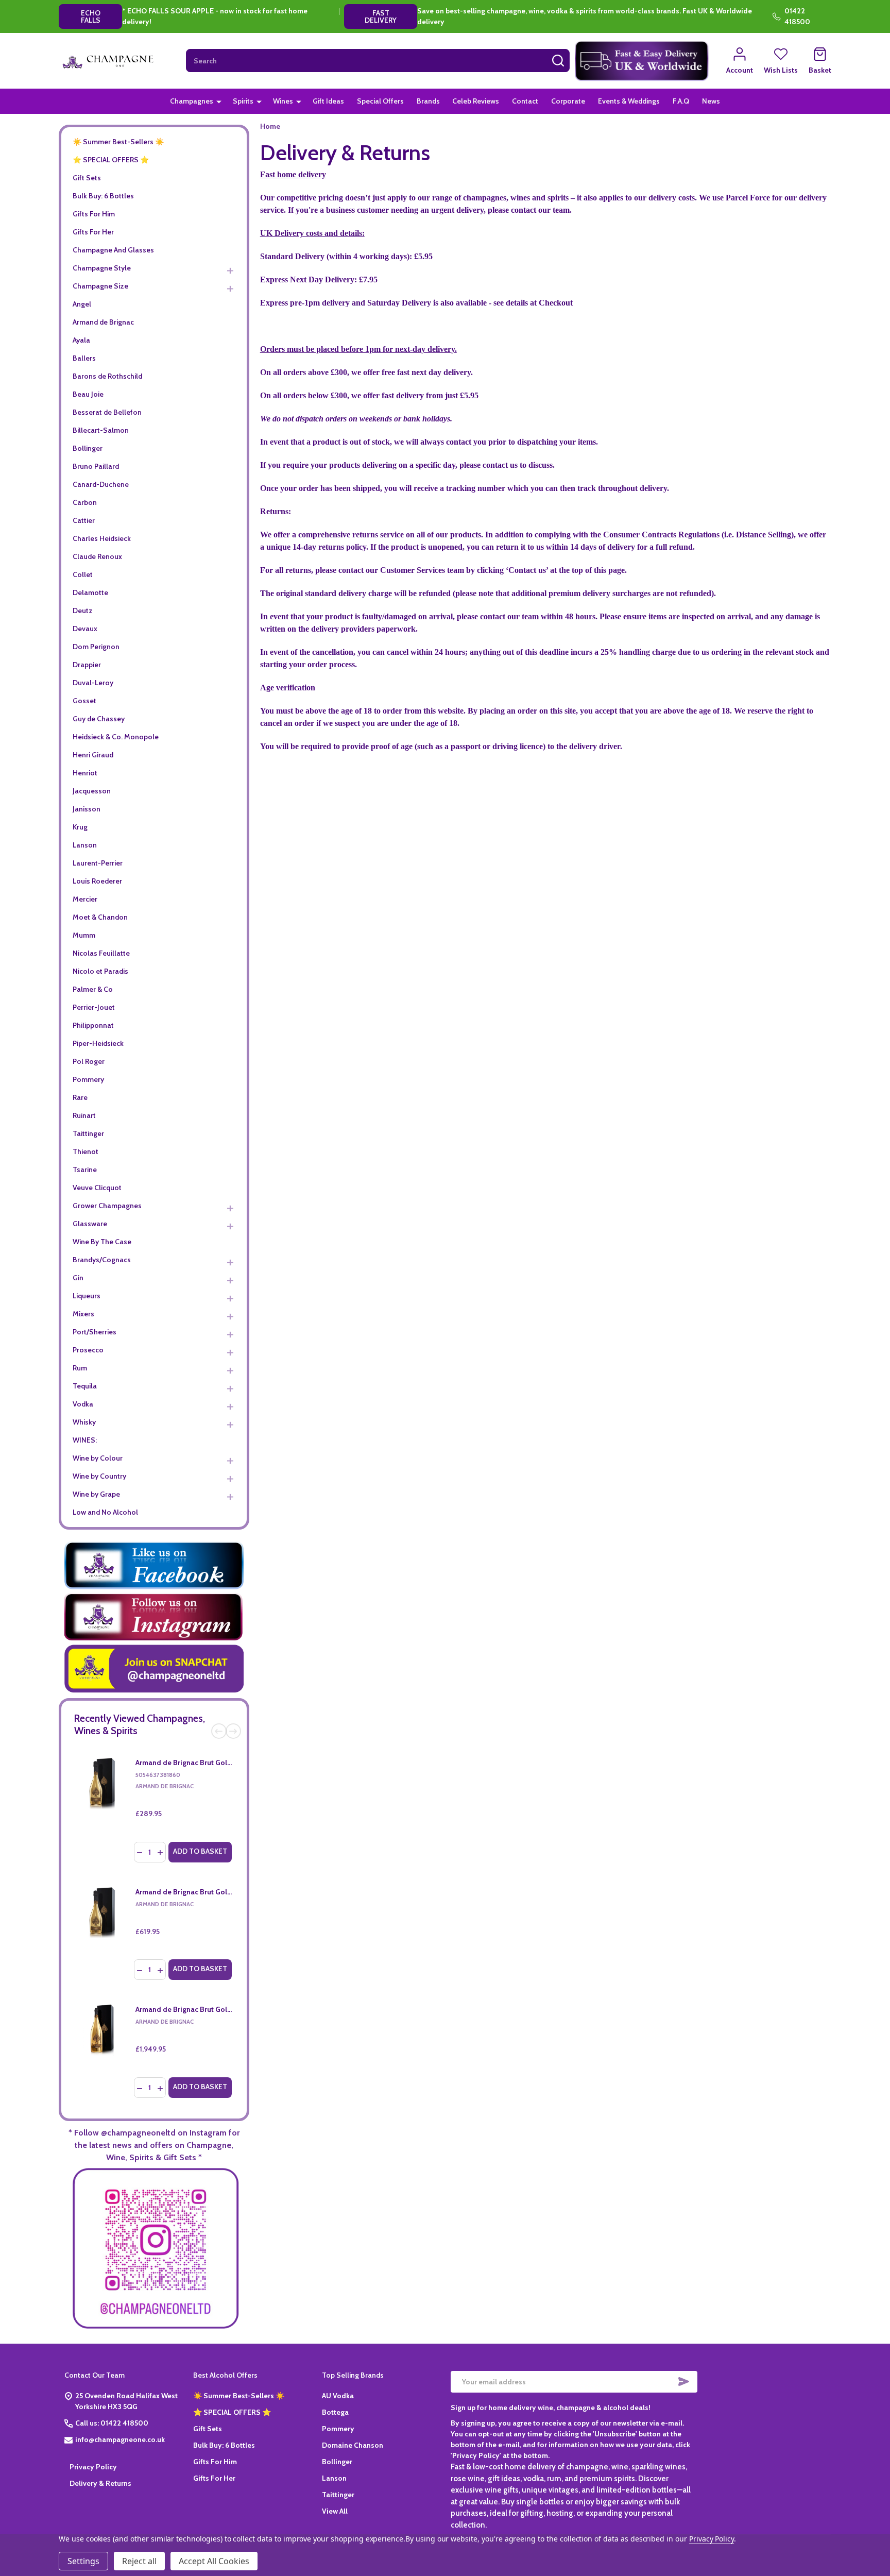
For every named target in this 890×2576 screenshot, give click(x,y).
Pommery (88, 1079)
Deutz (83, 611)
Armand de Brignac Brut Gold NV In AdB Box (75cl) (218, 1762)
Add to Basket (200, 1851)
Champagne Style (102, 268)
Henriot (85, 773)
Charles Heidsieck (102, 538)
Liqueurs (87, 1296)
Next (233, 1731)
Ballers (84, 358)
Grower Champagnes (107, 1206)
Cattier (84, 520)
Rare (80, 1097)
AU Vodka (338, 2396)
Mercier (85, 899)
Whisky (84, 1422)
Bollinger (88, 448)
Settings (83, 2561)
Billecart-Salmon (101, 430)
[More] (219, 101)
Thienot (85, 1151)
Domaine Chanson (353, 2445)
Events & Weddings (629, 101)
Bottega (335, 2412)
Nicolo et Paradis (100, 971)
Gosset (84, 701)
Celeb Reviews (476, 101)
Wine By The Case (102, 1242)
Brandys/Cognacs (102, 1260)
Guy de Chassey (99, 719)
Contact (525, 101)
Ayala (81, 340)
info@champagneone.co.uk (120, 2439)
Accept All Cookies (214, 2561)
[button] (642, 61)
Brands (428, 101)
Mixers (83, 1314)
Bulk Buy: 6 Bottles (103, 196)
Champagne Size (100, 286)
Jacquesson (92, 791)
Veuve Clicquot (97, 1188)
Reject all (139, 2561)
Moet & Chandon (100, 917)
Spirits (243, 101)
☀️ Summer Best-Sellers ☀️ (118, 142)
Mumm (84, 935)
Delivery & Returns (100, 2483)
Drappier (87, 665)
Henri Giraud (93, 755)
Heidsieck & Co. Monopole (116, 737)
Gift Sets (87, 178)
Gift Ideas (328, 101)
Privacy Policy (93, 2467)
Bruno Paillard (96, 466)
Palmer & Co (93, 989)
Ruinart (84, 1115)
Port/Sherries (95, 1332)
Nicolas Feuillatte (101, 953)
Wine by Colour (98, 1458)
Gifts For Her (93, 232)
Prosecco (88, 1350)
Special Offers (380, 101)
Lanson (85, 845)
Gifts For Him (94, 214)
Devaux (85, 629)
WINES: (85, 1440)
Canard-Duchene (101, 484)
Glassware (90, 1224)
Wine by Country (99, 1476)
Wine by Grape (96, 1494)
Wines (283, 101)
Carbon (85, 502)
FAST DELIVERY (381, 16)
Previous (219, 1731)
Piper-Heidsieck (98, 1043)
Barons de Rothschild (107, 376)
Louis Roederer (97, 881)
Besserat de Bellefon (107, 412)
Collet (83, 574)
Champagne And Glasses (113, 250)
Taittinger (88, 1133)
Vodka (83, 1404)
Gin (78, 1278)
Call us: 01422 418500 (112, 2423)
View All (335, 2511)
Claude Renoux (97, 556)
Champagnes (192, 101)
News (711, 101)
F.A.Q (681, 101)
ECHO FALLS (91, 16)
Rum (80, 1368)
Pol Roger (89, 1061)
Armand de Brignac (103, 322)
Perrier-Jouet (94, 1007)
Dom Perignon (96, 647)
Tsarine (85, 1170)
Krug (80, 827)
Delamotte (90, 592)
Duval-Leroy (93, 683)
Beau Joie (88, 394)
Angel (82, 304)
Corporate (568, 101)
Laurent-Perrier (98, 863)
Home (270, 126)
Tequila (85, 1386)
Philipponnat (93, 1025)
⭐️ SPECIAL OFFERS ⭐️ (111, 160)
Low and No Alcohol (105, 1512)
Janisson (87, 809)
